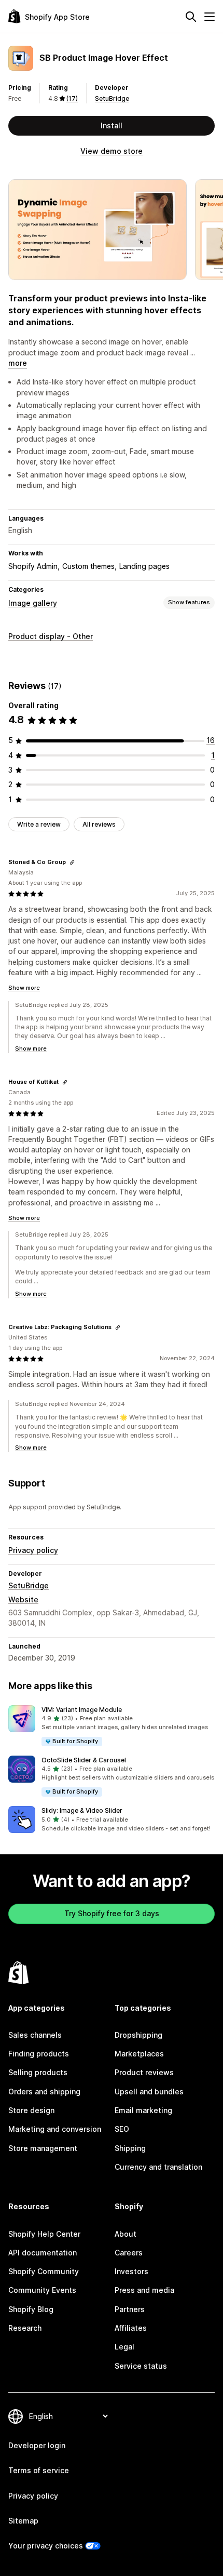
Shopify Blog (31, 2309)
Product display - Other (51, 636)
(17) (72, 98)
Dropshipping (138, 2035)
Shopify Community (44, 2271)
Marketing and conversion (55, 2129)
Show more (24, 988)
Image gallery (33, 603)
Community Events (42, 2290)
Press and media (144, 2290)
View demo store (112, 151)
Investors (131, 2271)
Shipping (130, 2148)
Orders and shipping (44, 2092)
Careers (129, 2253)
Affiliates (131, 2328)
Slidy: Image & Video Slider (82, 1810)
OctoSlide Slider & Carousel (84, 1760)
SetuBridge (112, 98)
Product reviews (144, 2072)
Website (23, 1599)
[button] (112, 1726)
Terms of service (39, 2470)
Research (25, 2328)
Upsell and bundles (149, 2092)
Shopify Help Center (44, 2234)
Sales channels (35, 2035)
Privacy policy (33, 1550)
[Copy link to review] (72, 862)
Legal (124, 2347)
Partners (130, 2309)
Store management (43, 2148)
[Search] (191, 17)
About (126, 2234)
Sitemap (23, 2521)
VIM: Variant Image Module (82, 1710)
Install (112, 125)
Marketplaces (139, 2054)
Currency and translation (158, 2167)
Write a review (39, 824)
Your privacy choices (46, 2546)
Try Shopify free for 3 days (112, 1913)
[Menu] (210, 17)
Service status (141, 2366)
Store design (31, 2110)
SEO (122, 2129)
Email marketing (143, 2110)
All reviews (99, 824)
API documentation (43, 2253)
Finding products (39, 2054)
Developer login (37, 2445)
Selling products (38, 2072)
